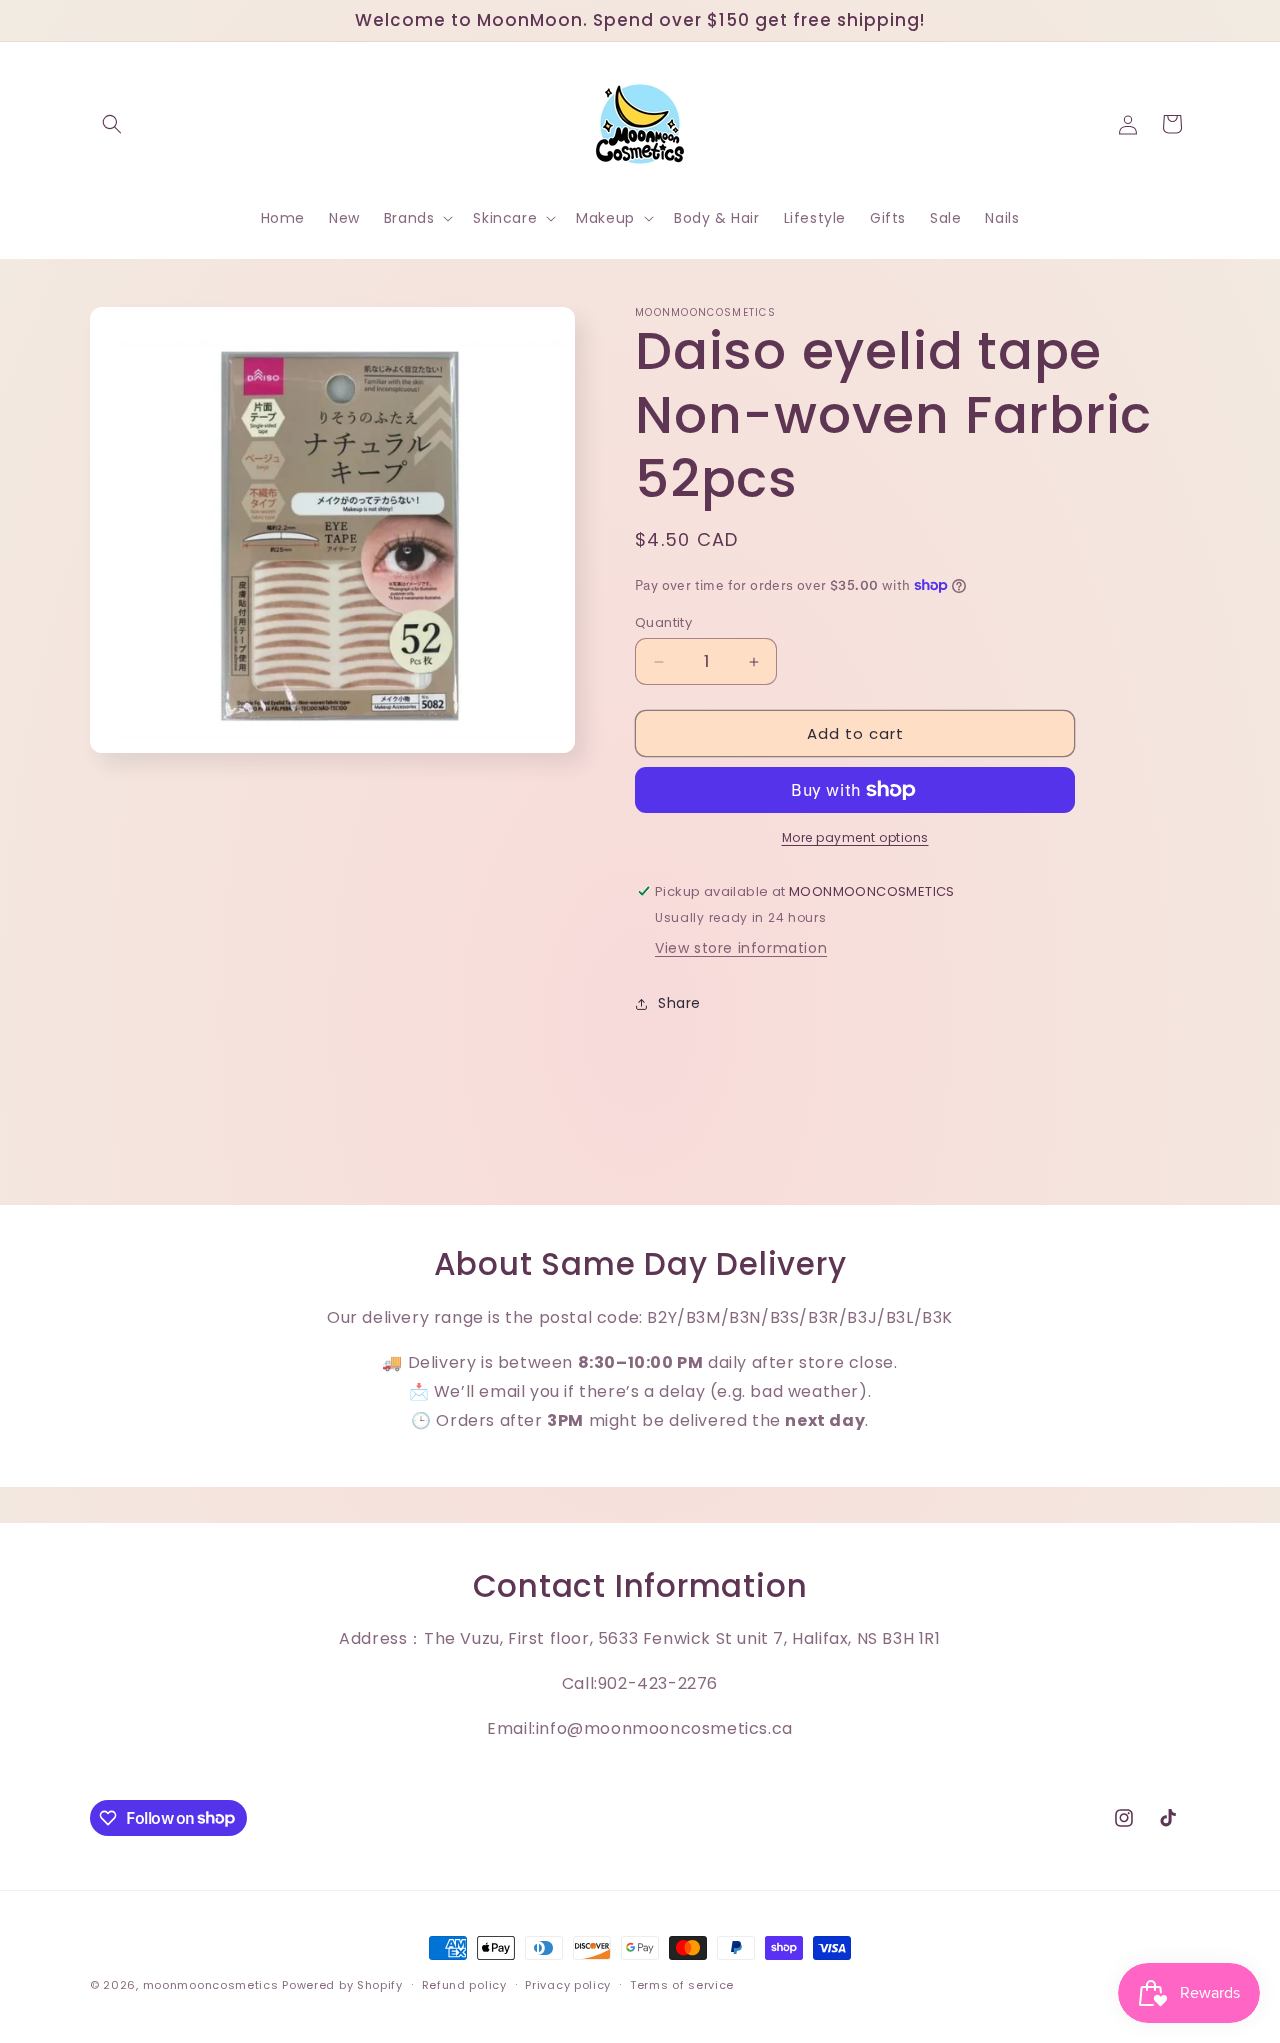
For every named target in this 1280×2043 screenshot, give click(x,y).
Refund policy (464, 1984)
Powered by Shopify (342, 1985)
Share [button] (679, 1003)
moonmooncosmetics (211, 1985)
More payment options (855, 837)
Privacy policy (568, 1984)
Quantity (663, 622)
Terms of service (682, 1984)
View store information (741, 948)
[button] (112, 124)
